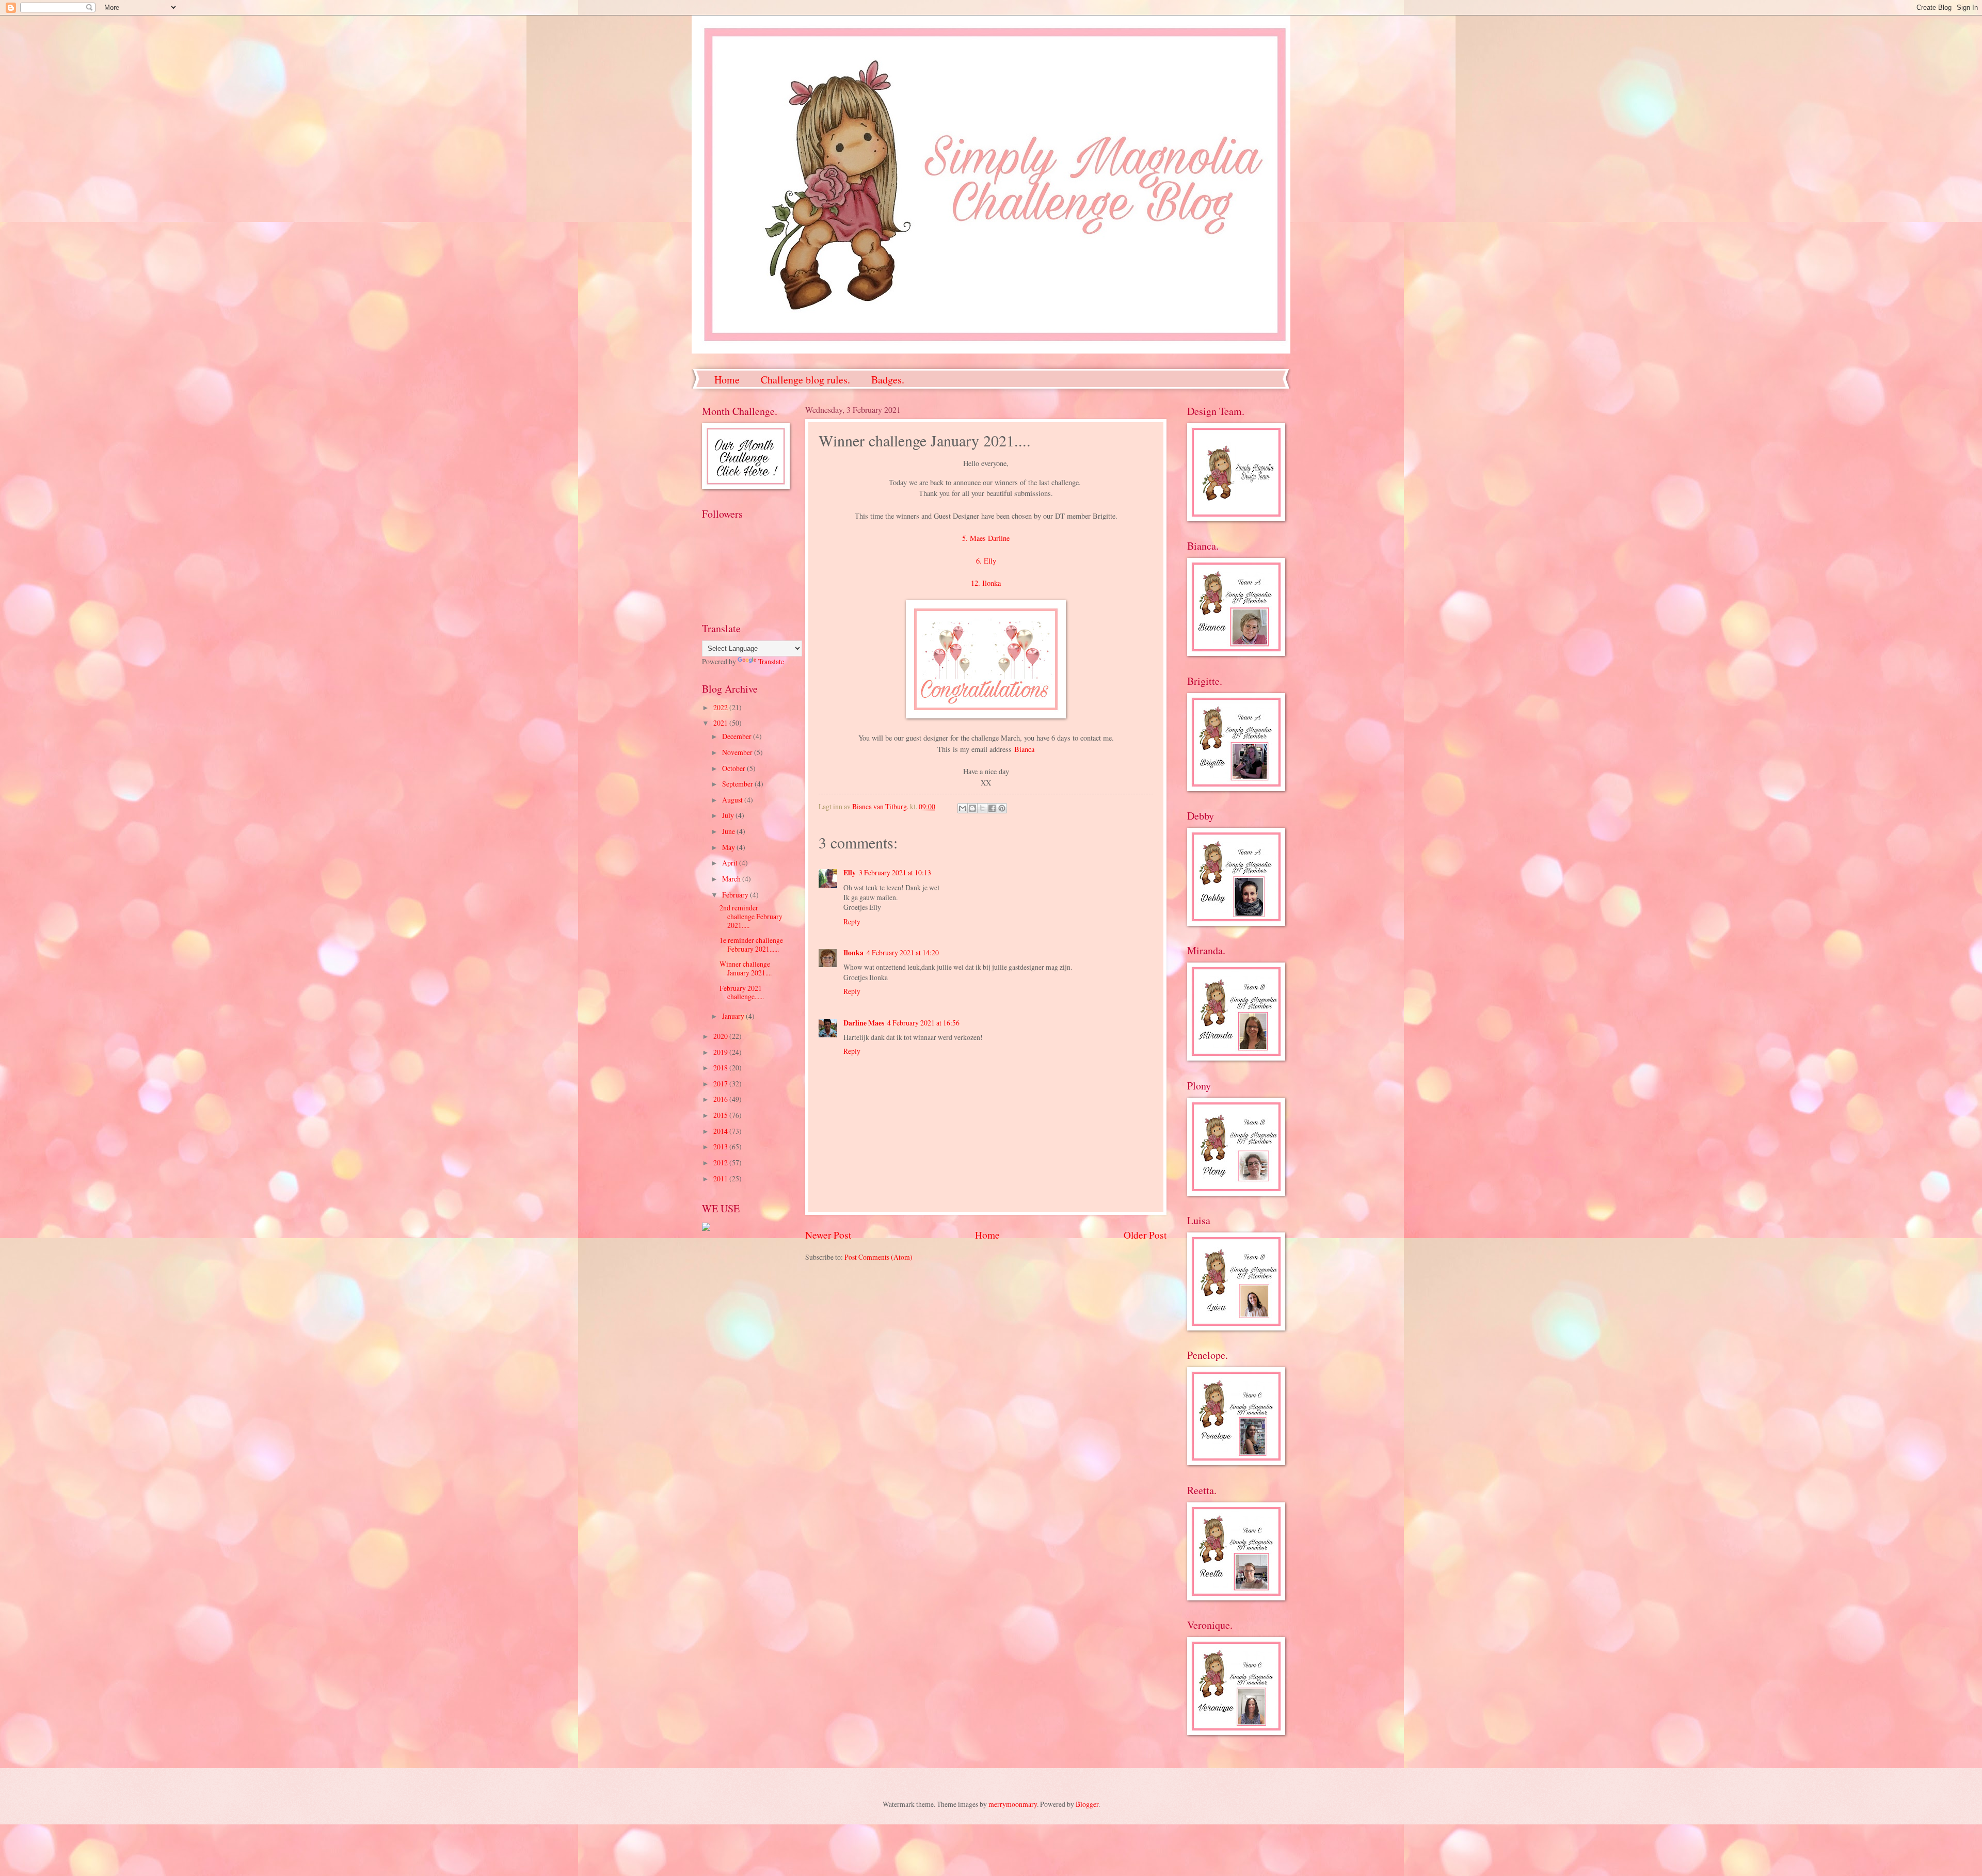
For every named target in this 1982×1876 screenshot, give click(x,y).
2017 (721, 1084)
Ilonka (853, 953)
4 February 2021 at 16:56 (923, 1023)
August (733, 800)
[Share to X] (982, 808)
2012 (721, 1163)
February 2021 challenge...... (742, 992)
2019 (721, 1052)
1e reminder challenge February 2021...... (751, 944)
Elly (850, 873)
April (731, 863)
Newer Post (828, 1235)
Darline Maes (864, 1023)
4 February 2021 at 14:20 (903, 952)
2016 (721, 1099)
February (736, 895)
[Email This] (963, 808)
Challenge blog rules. (805, 380)
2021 (721, 723)
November (738, 752)
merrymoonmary (1013, 1804)
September (738, 784)
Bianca (1024, 749)
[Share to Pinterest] (1002, 808)
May (729, 847)
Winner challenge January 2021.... (746, 968)
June (729, 831)
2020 (721, 1036)
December (738, 736)
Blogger (1087, 1804)
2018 (721, 1068)
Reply (852, 921)
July (729, 815)
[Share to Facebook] (992, 808)
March (732, 879)
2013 (721, 1147)
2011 (721, 1178)
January (734, 1016)
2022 (721, 707)
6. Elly (986, 561)
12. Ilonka (986, 583)
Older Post (1145, 1235)
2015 (721, 1115)
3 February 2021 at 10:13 (895, 872)
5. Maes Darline (986, 538)
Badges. (888, 380)
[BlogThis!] (972, 808)
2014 (721, 1131)
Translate (771, 661)
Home (727, 380)
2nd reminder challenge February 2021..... (751, 916)
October (734, 768)
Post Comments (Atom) (878, 1257)
